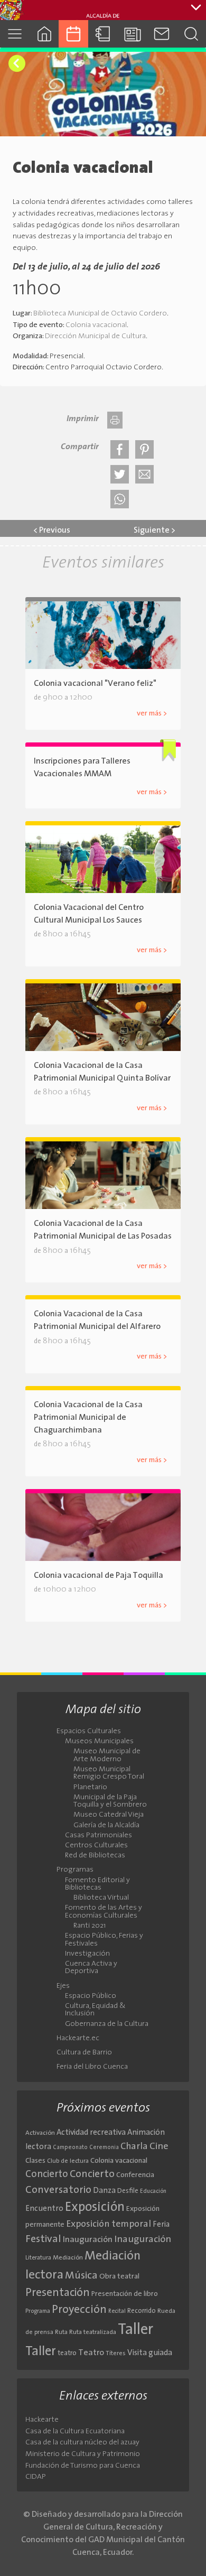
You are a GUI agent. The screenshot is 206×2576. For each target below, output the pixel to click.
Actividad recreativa (91, 2133)
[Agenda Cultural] (73, 34)
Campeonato (70, 2148)
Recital (117, 2312)
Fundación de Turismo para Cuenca (83, 2466)
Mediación (68, 2258)
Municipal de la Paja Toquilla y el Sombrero (110, 1801)
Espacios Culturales (89, 1732)
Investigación (87, 1954)
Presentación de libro (125, 2294)
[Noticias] (133, 34)
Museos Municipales (99, 1742)
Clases (35, 2161)
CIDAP (36, 2477)
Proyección (79, 2310)
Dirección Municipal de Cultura (95, 336)
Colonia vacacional (96, 325)
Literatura (38, 2258)
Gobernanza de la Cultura (107, 2024)
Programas (75, 1870)
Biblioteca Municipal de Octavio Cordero (100, 314)
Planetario (90, 1788)
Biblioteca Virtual (101, 1898)
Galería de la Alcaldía (106, 1826)
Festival (43, 2239)
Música (81, 2276)
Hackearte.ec (78, 2039)
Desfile (128, 2191)
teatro (67, 2353)
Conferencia (135, 2175)
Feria (161, 2225)
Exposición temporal (109, 2224)
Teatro (91, 2353)
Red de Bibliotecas (95, 1856)
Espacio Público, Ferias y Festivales (104, 1940)
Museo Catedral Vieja (109, 1815)
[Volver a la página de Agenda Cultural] (17, 63)
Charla (134, 2147)
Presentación (58, 2293)
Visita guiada (150, 2353)
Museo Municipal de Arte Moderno (107, 1755)
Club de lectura (68, 2161)
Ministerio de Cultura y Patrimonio (83, 2454)
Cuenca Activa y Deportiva (91, 1968)
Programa (38, 2311)
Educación (153, 2192)
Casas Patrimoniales (99, 1836)
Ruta (61, 2332)
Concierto (47, 2175)
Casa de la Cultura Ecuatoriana (75, 2431)
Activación (40, 2133)
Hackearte (42, 2420)
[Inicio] (44, 34)
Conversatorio (58, 2190)
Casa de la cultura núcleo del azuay (82, 2443)
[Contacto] (162, 34)
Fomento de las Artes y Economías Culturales (104, 1912)
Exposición (95, 2208)
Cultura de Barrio (84, 2053)
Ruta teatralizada (93, 2332)
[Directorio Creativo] (103, 34)
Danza (104, 2191)
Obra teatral (119, 2277)
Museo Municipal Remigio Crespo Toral (109, 1773)
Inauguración (88, 2240)
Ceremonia (104, 2148)
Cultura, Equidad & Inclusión (95, 2010)
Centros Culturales (96, 1846)
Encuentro (44, 2209)
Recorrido (142, 2311)
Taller (135, 2330)
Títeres (116, 2354)
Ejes (63, 1986)
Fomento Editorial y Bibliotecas (97, 1884)
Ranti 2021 (90, 1926)
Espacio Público (91, 1996)
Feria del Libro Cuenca (92, 2067)
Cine (159, 2147)
